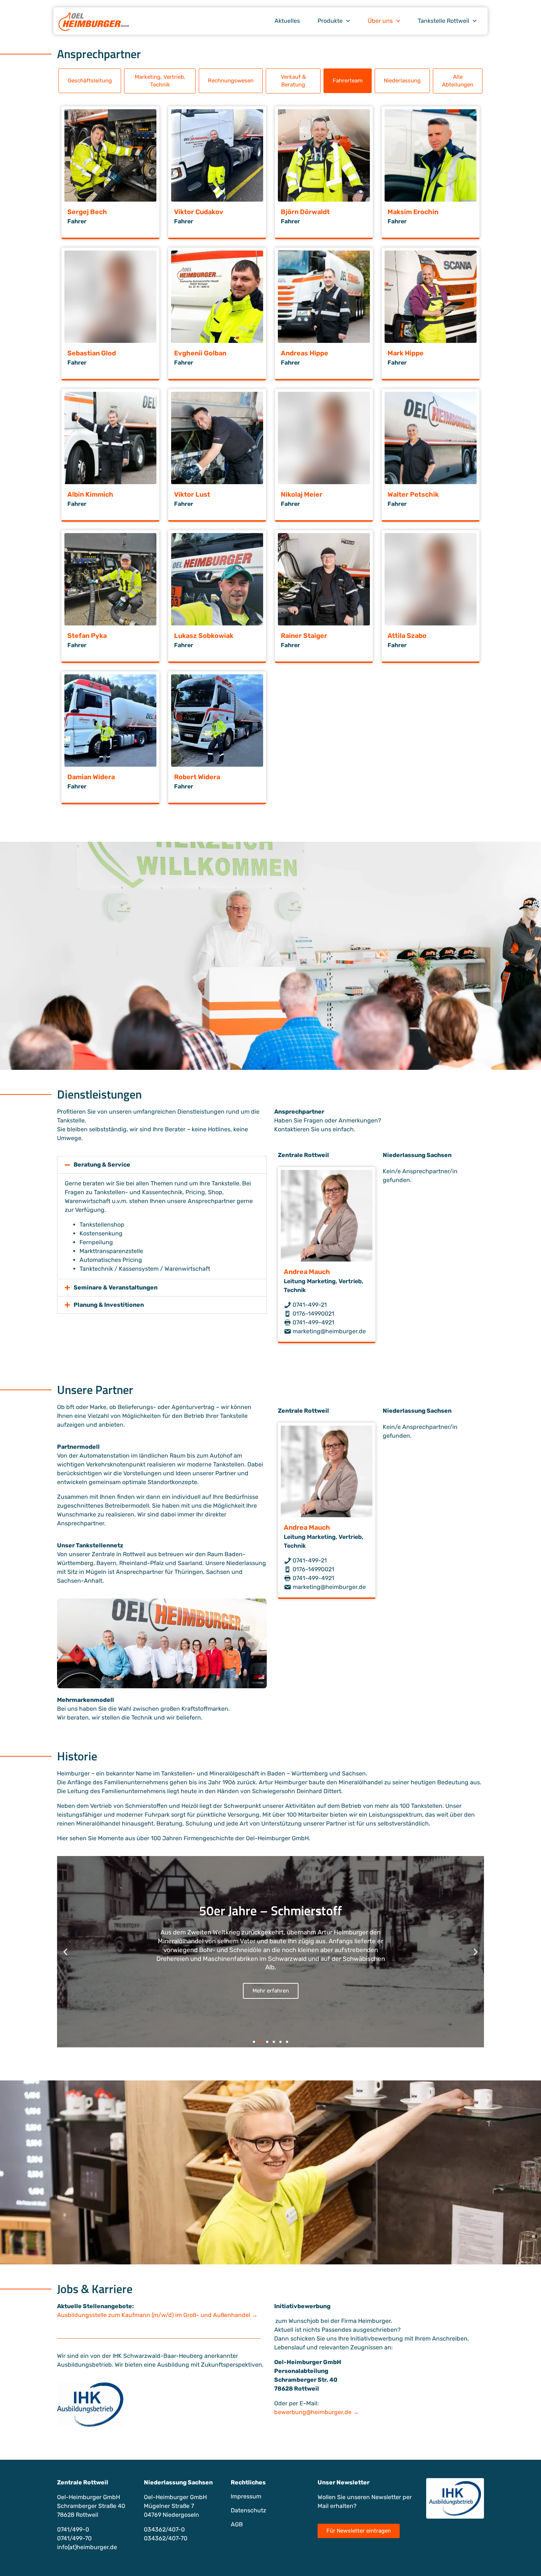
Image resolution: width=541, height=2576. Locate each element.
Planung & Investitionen (109, 1305)
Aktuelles (287, 21)
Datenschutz (248, 2510)
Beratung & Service (102, 1165)
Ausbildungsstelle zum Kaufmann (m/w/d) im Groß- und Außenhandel (154, 2315)
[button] (90, 81)
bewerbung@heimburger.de (313, 2412)
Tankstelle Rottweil (443, 21)
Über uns (380, 21)
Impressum (246, 2496)
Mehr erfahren (271, 1986)
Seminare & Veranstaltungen (116, 1287)
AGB (237, 2524)
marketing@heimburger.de (328, 1331)
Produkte (330, 21)
